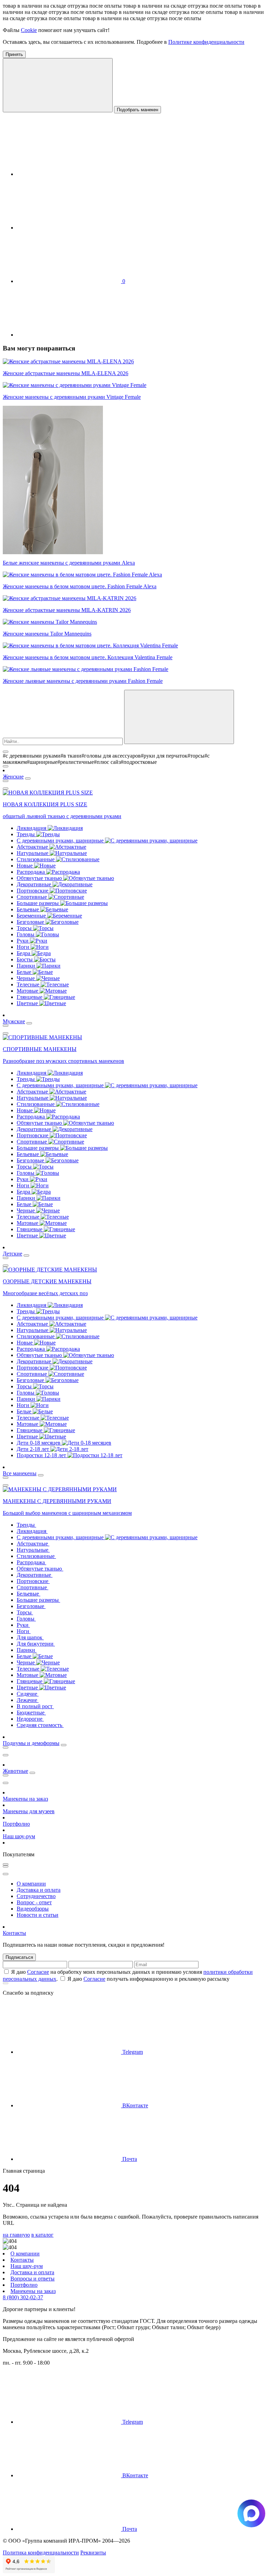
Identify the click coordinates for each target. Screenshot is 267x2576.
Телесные (29, 984)
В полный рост (35, 1706)
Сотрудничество (36, 1896)
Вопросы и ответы (33, 2279)
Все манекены (20, 1473)
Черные (26, 978)
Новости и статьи (38, 1915)
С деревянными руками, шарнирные (61, 841)
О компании (31, 1884)
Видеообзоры (33, 1909)
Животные (15, 1771)
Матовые (28, 991)
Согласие (38, 1972)
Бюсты (25, 959)
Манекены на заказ (25, 1799)
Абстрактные (33, 847)
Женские (13, 777)
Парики (27, 966)
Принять (14, 54)
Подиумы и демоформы (31, 1743)
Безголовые (31, 922)
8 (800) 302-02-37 (23, 2297)
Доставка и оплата (39, 1890)
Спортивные (33, 897)
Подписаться (19, 1957)
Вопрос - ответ (34, 1902)
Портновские (33, 891)
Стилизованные (36, 859)
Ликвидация (32, 828)
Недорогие (30, 1719)
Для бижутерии (36, 1644)
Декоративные (35, 884)
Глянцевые (30, 997)
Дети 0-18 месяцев (39, 1443)
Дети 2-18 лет (34, 1449)
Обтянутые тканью (40, 878)
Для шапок (30, 1637)
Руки (23, 941)
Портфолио (16, 1824)
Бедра (24, 953)
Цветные (28, 1003)
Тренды (26, 834)
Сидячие (28, 1694)
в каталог (42, 2235)
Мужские (14, 1021)
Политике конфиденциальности (206, 42)
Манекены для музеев (29, 1811)
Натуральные (33, 853)
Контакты (14, 1933)
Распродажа (31, 872)
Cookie (29, 30)
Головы (26, 934)
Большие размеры (38, 903)
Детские (13, 1254)
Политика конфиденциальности (41, 2553)
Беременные (32, 916)
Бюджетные (31, 1713)
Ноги (24, 947)
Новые (25, 866)
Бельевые (29, 909)
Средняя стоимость (40, 1725)
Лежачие (28, 1700)
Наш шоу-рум (19, 1836)
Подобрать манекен (137, 110)
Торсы (25, 928)
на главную (16, 2235)
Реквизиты (93, 2553)
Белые (25, 972)
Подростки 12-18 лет (42, 1455)
